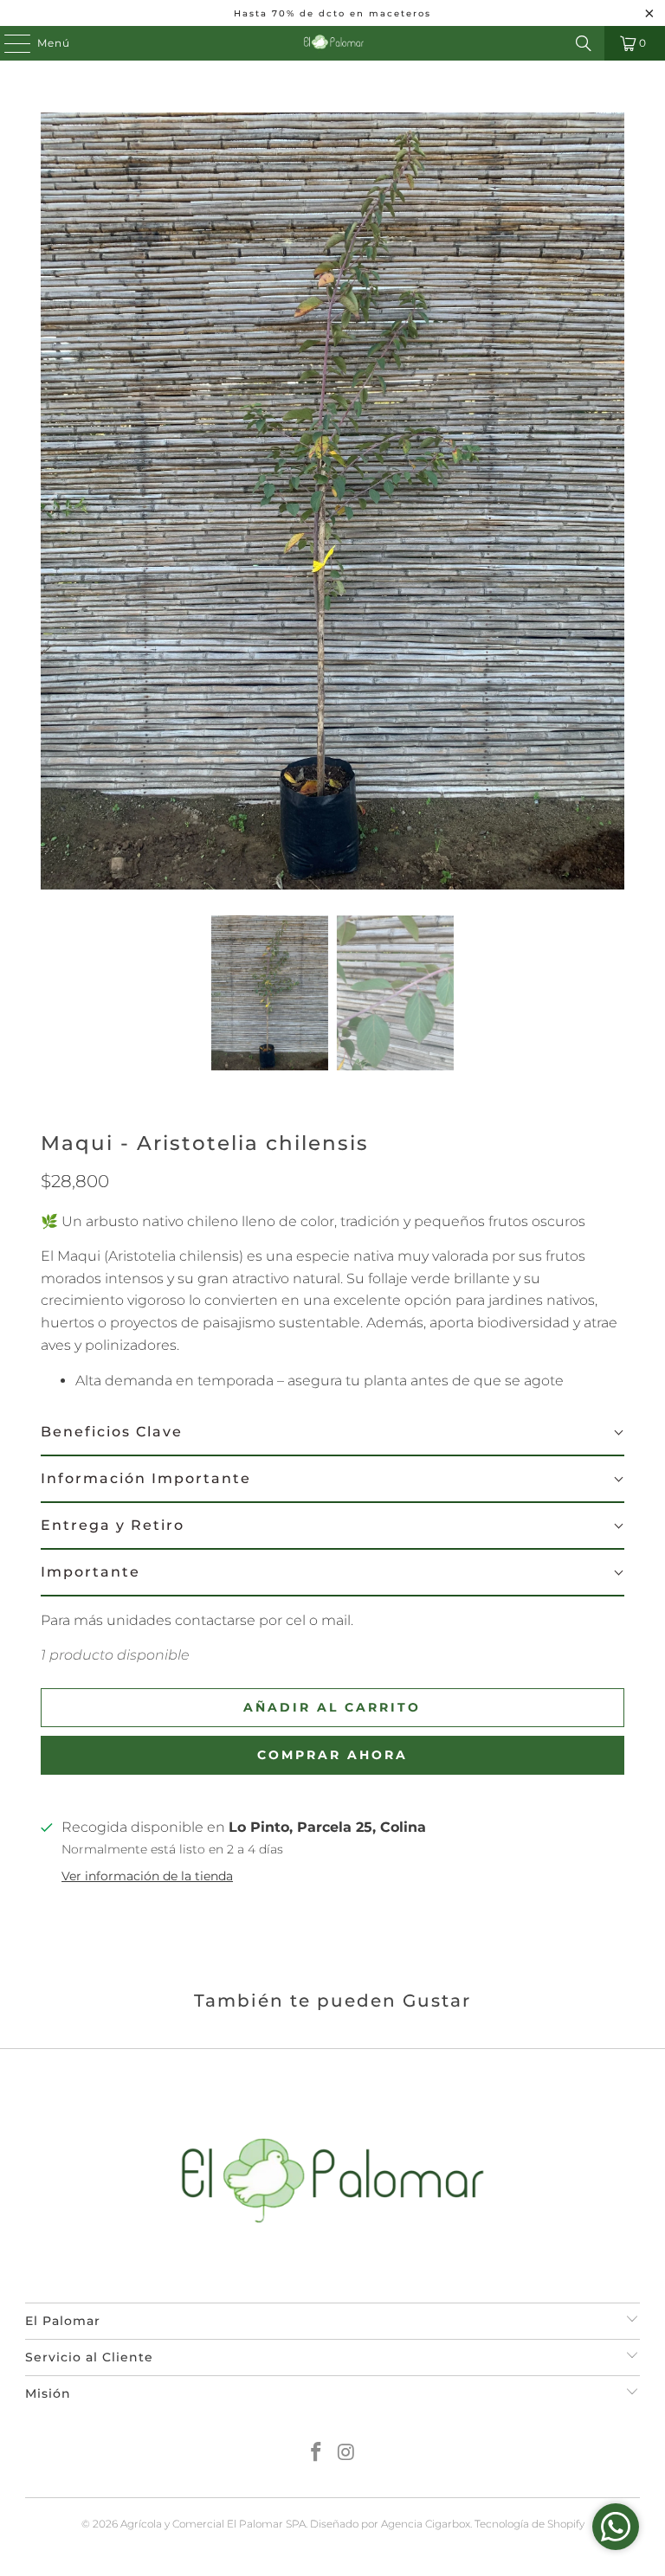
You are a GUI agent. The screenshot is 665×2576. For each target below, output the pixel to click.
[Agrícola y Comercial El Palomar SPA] (332, 43)
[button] (332, 1433)
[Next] (611, 501)
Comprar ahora (332, 1755)
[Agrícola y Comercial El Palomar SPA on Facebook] (317, 2454)
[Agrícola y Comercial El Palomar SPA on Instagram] (347, 2454)
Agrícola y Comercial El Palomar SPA (213, 2524)
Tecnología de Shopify (529, 2524)
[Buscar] (584, 43)
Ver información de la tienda (147, 1876)
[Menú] (9, 43)
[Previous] (54, 501)
